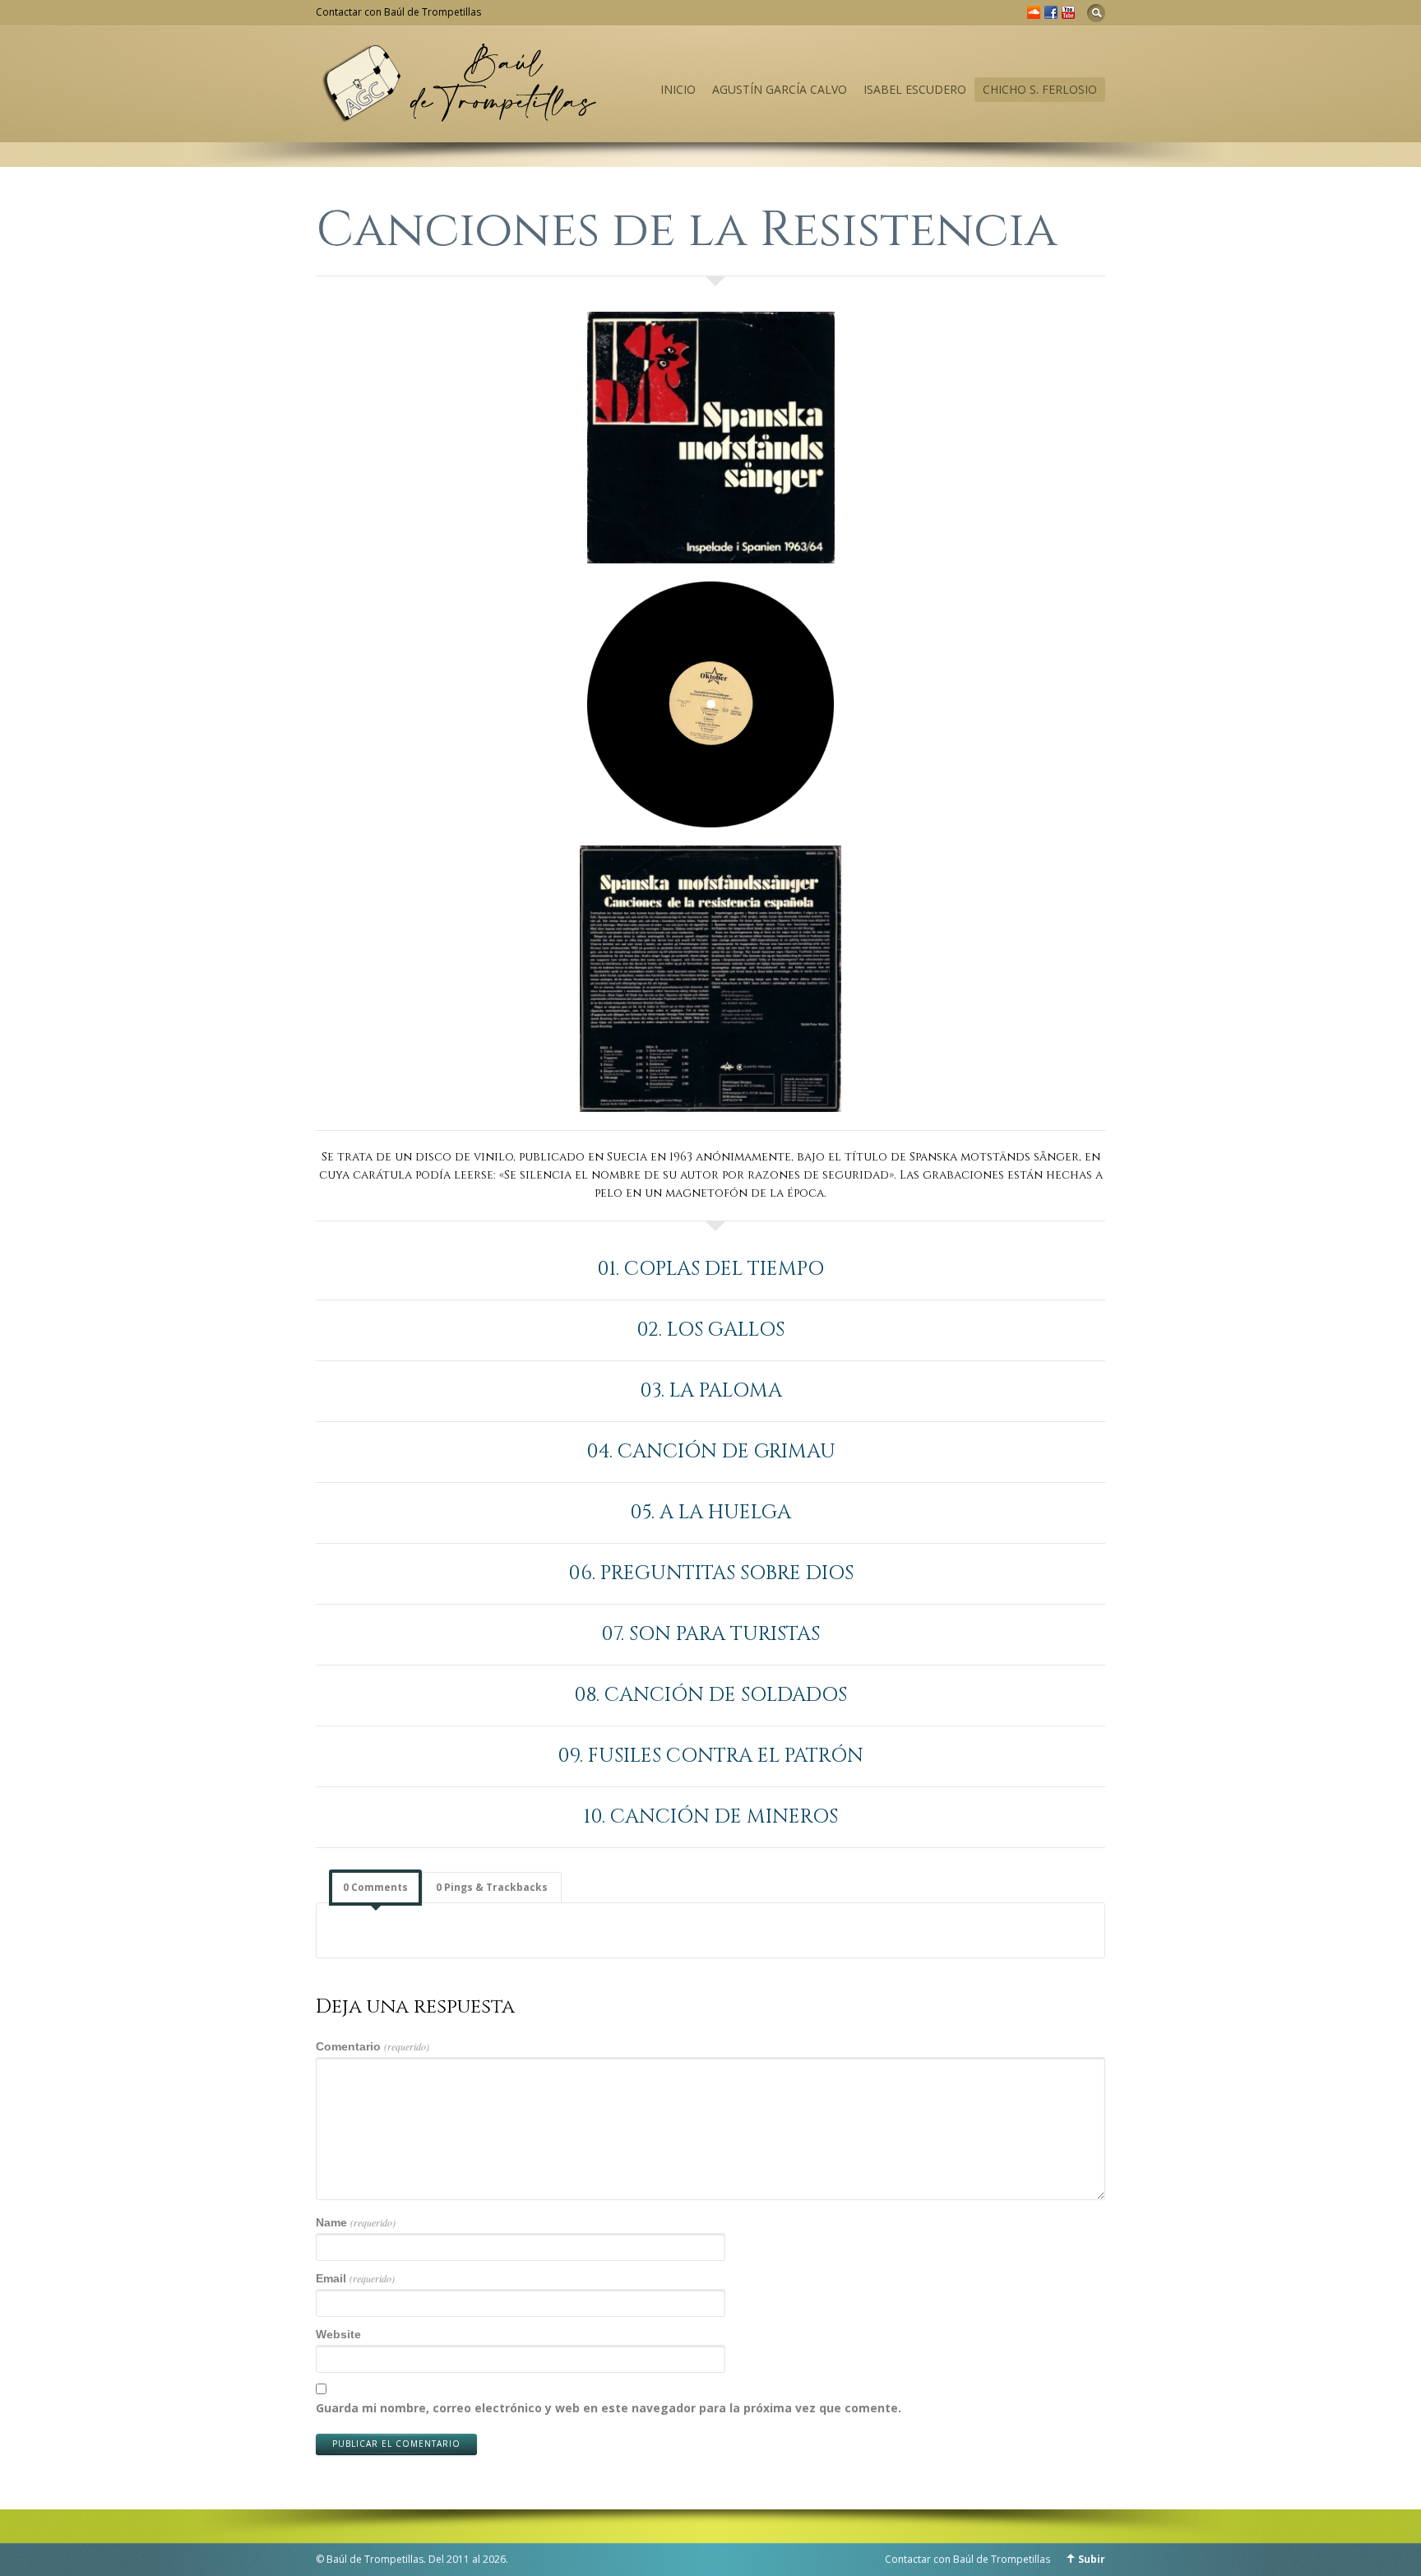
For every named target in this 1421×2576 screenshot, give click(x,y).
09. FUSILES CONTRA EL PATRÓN (710, 1756)
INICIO (678, 89)
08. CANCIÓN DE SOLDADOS (710, 1695)
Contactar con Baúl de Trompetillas (398, 12)
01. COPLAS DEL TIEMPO (710, 1269)
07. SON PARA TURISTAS (710, 1634)
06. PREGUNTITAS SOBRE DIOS (711, 1573)
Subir (1092, 2559)
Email (355, 2278)
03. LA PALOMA (711, 1391)
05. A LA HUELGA (710, 1513)
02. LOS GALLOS (710, 1330)
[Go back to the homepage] (460, 116)
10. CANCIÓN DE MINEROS (711, 1817)
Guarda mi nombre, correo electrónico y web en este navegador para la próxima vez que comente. (609, 2408)
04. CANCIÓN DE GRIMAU (711, 1452)
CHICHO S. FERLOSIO (1040, 89)
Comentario (373, 2046)
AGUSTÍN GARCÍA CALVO (780, 89)
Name (356, 2222)
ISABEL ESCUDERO (915, 89)
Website (338, 2334)
